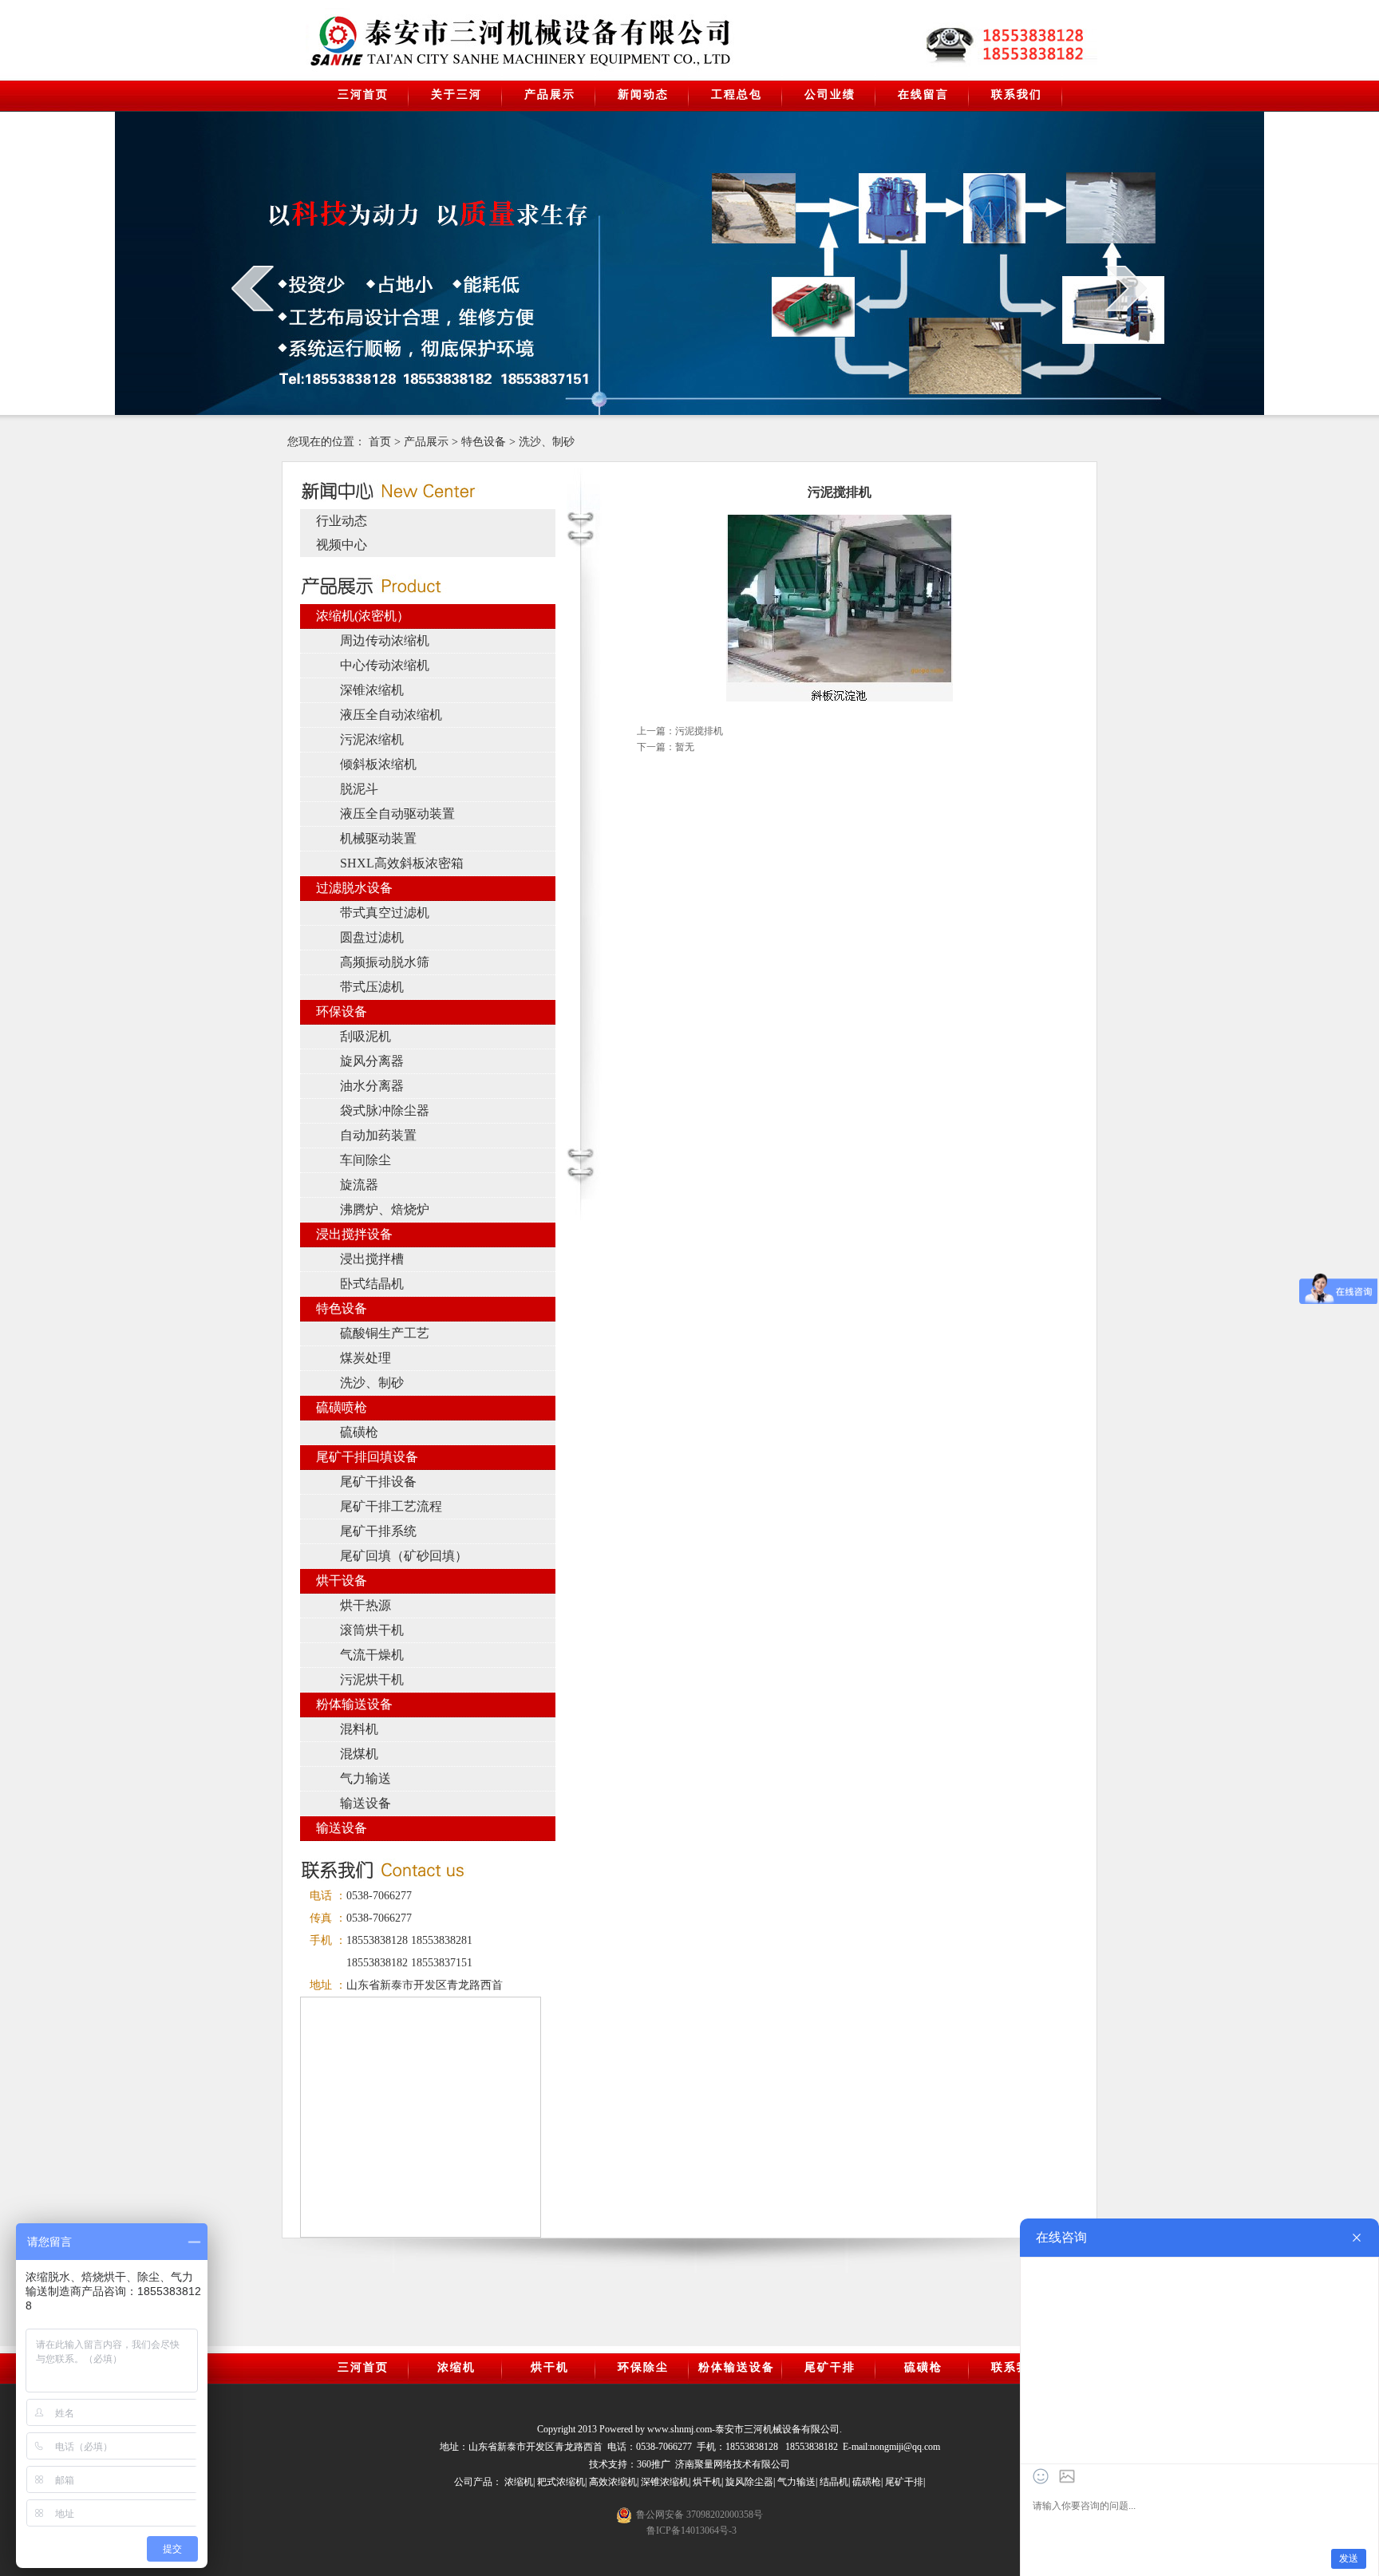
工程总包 (737, 95)
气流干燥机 (372, 1655)
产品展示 (550, 95)
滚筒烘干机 (372, 1630)
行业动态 (342, 521)
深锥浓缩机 (372, 690)
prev (253, 288)
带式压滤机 (372, 987)
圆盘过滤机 (372, 937)
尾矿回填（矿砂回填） (404, 1556)
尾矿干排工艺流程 (391, 1506)
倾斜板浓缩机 (378, 764)
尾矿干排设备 (378, 1482)
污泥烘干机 (372, 1679)
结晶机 (834, 2482)
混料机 (359, 1729)
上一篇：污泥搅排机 (680, 731)
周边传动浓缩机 (385, 640)
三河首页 (363, 95)
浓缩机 (456, 2367)
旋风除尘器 (749, 2482)
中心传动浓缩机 (385, 665)
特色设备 (484, 442)
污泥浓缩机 (372, 739)
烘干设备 (342, 1580)
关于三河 (456, 95)
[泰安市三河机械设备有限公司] (439, 41)
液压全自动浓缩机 (391, 715)
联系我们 (1017, 95)
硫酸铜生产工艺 (385, 1333)
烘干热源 (365, 1605)
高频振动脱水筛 (385, 962)
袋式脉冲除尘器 (385, 1110)
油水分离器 (372, 1086)
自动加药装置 (378, 1135)
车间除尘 (365, 1160)
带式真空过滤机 (385, 913)
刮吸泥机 (365, 1036)
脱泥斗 (359, 789)
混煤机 (359, 1754)
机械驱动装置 (378, 838)
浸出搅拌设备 (354, 1234)
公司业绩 (830, 95)
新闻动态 (643, 95)
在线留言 (923, 95)
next (1126, 288)
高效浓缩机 (613, 2482)
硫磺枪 (359, 1432)
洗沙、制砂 (547, 442)
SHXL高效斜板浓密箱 (402, 863)
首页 (380, 442)
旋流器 (359, 1185)
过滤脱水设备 (354, 888)
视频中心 (342, 545)
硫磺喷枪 (342, 1407)
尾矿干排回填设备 (367, 1457)
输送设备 (365, 1803)
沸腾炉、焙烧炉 (385, 1209)
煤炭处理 (365, 1358)
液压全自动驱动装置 (397, 814)
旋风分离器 (372, 1061)
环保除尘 (643, 2367)
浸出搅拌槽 (372, 1259)
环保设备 (342, 1011)
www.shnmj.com (680, 2429)
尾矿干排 (830, 2367)
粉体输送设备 (354, 1704)
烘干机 (550, 2367)
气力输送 (365, 1778)
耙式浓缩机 (561, 2482)
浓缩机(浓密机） (363, 616)
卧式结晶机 (372, 1284)
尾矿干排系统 (378, 1531)
